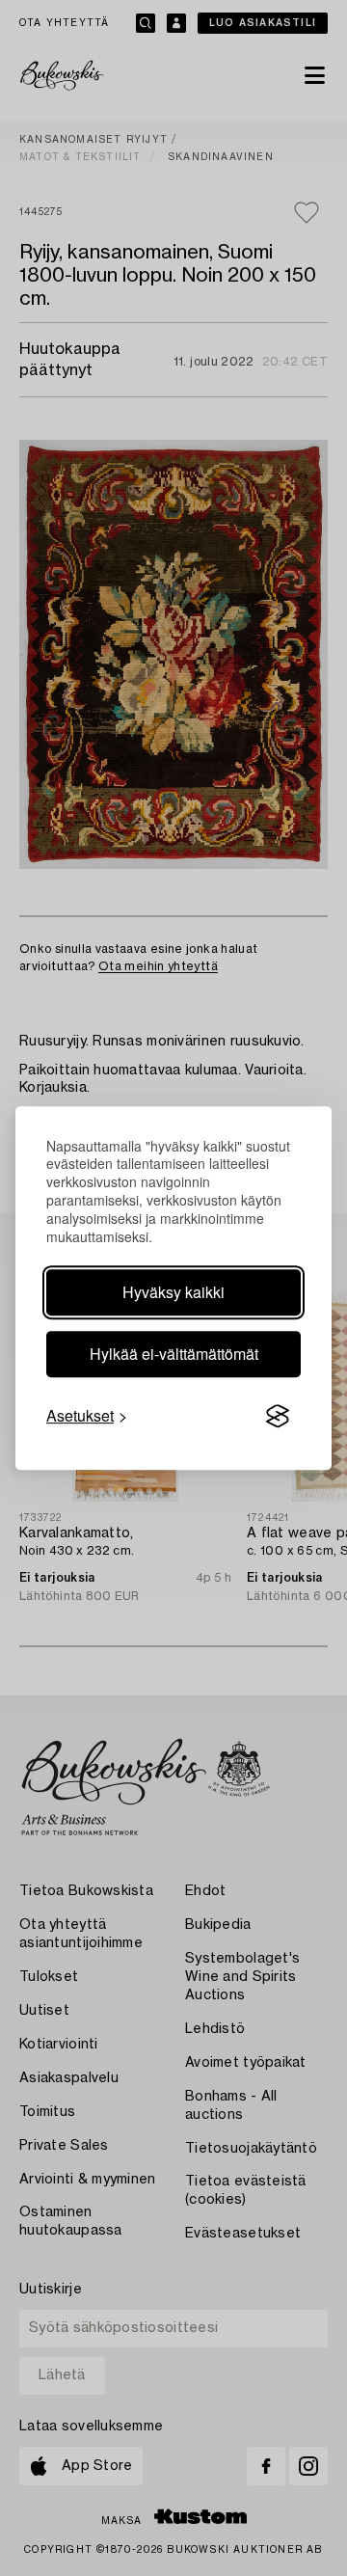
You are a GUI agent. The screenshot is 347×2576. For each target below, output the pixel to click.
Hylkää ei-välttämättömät (174, 1354)
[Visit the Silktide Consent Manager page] (278, 1416)
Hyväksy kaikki (173, 1292)
